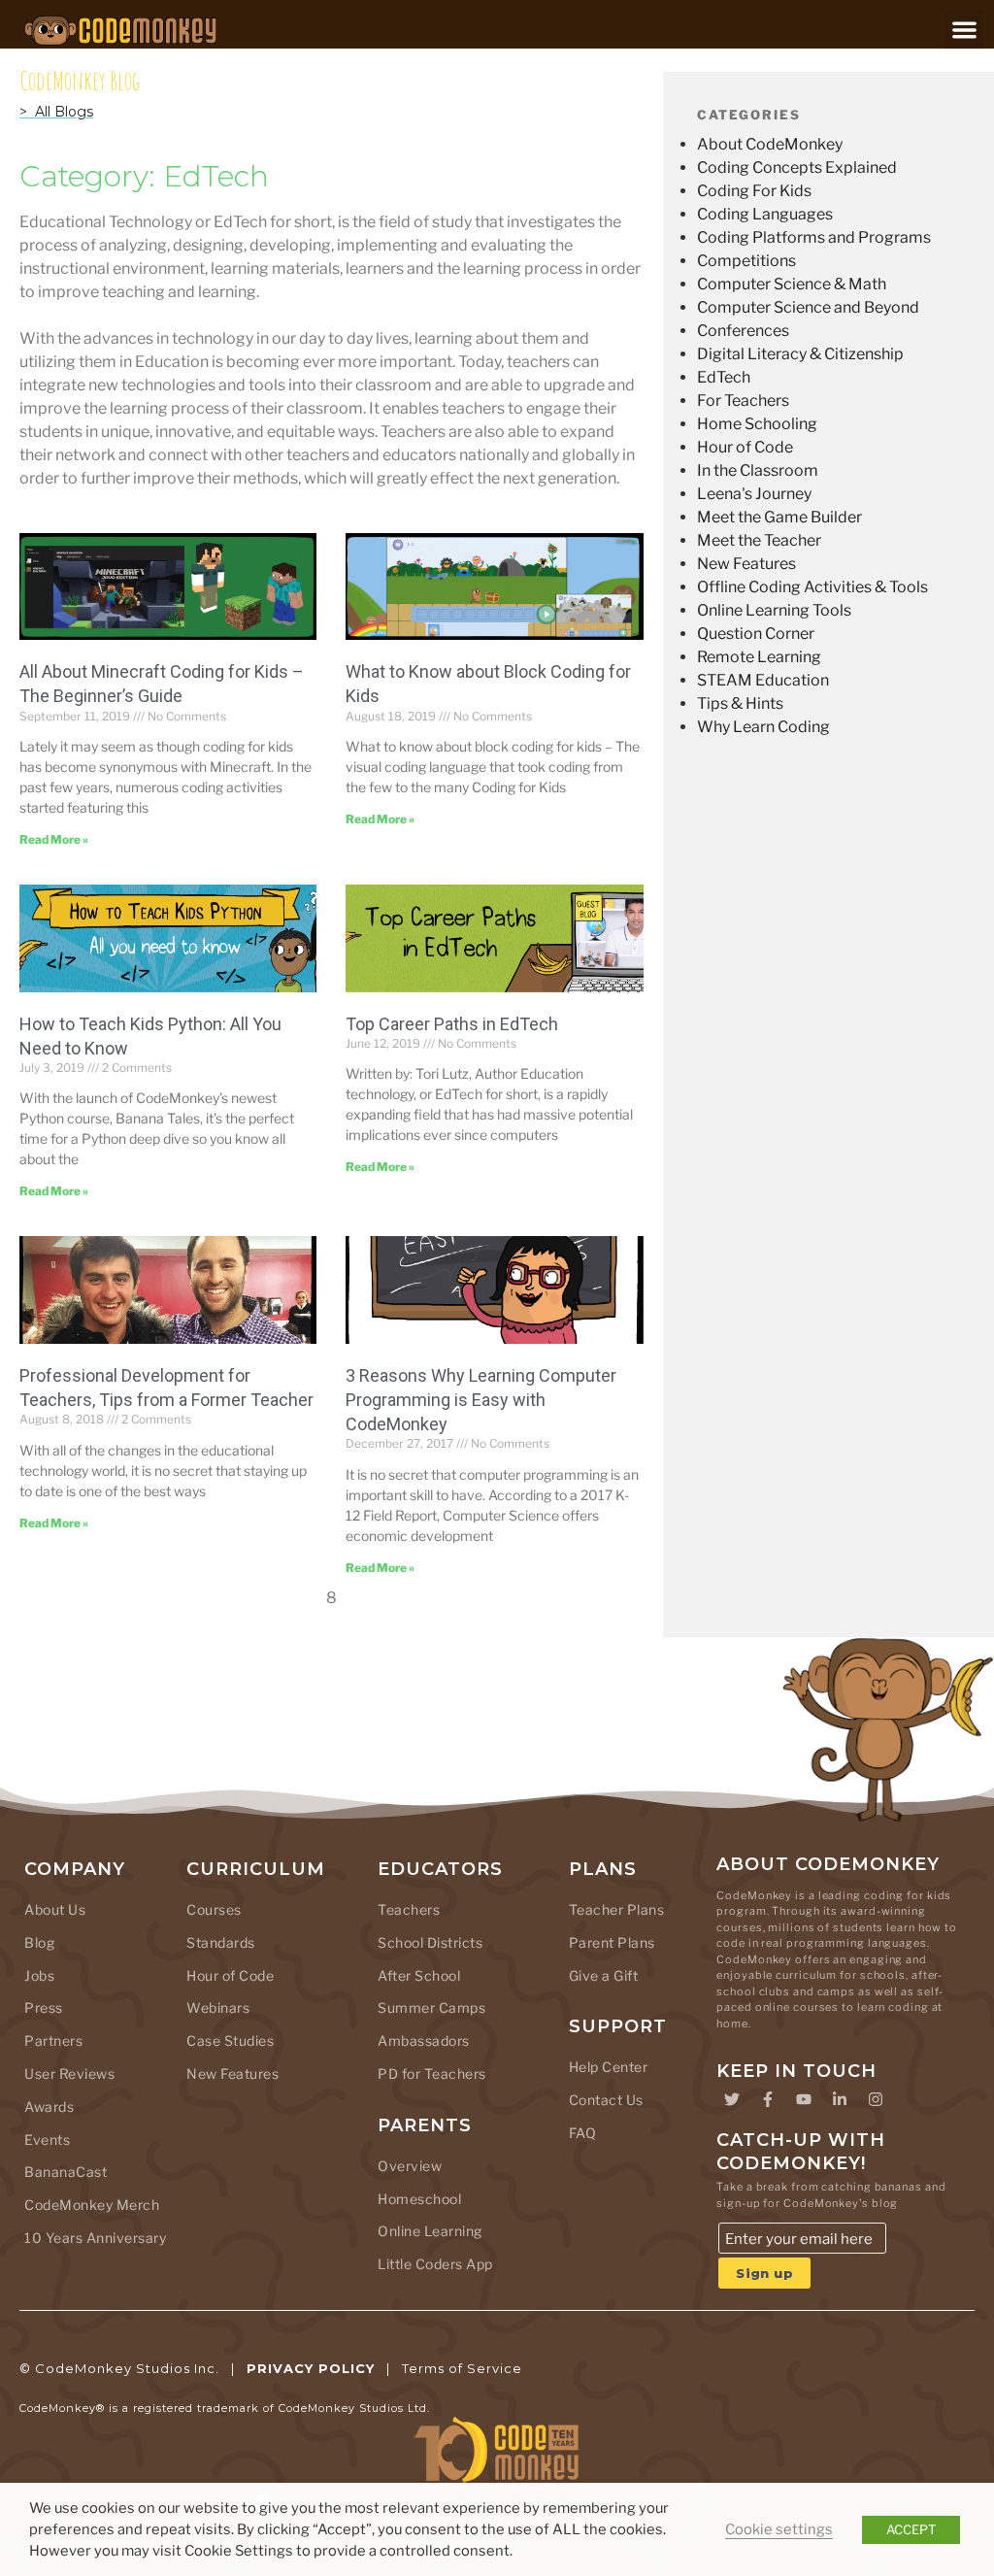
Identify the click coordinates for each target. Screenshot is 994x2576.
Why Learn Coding (763, 727)
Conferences (743, 331)
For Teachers (743, 401)
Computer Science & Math (792, 284)
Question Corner (756, 634)
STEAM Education (763, 680)
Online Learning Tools (774, 610)
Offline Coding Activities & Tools (812, 587)
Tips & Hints (740, 703)
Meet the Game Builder (779, 517)
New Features (746, 564)
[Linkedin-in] (840, 2099)
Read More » (54, 839)
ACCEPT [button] (911, 2529)
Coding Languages (765, 214)
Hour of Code (745, 447)
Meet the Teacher (759, 540)
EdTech (724, 377)
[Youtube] (804, 2099)
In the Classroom (758, 470)
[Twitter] (732, 2099)
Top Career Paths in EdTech (452, 1024)
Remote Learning (759, 657)
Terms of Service (462, 2368)
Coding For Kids (754, 191)
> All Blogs (56, 112)
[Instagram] (876, 2099)
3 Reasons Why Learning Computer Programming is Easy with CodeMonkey (481, 1400)
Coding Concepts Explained (797, 167)
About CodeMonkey (770, 144)
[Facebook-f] (768, 2099)
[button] (964, 30)
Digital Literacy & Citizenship (800, 354)
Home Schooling (757, 424)
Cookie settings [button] (779, 2529)
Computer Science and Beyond (808, 307)
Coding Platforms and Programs (814, 237)
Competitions (746, 261)
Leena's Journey (754, 494)
